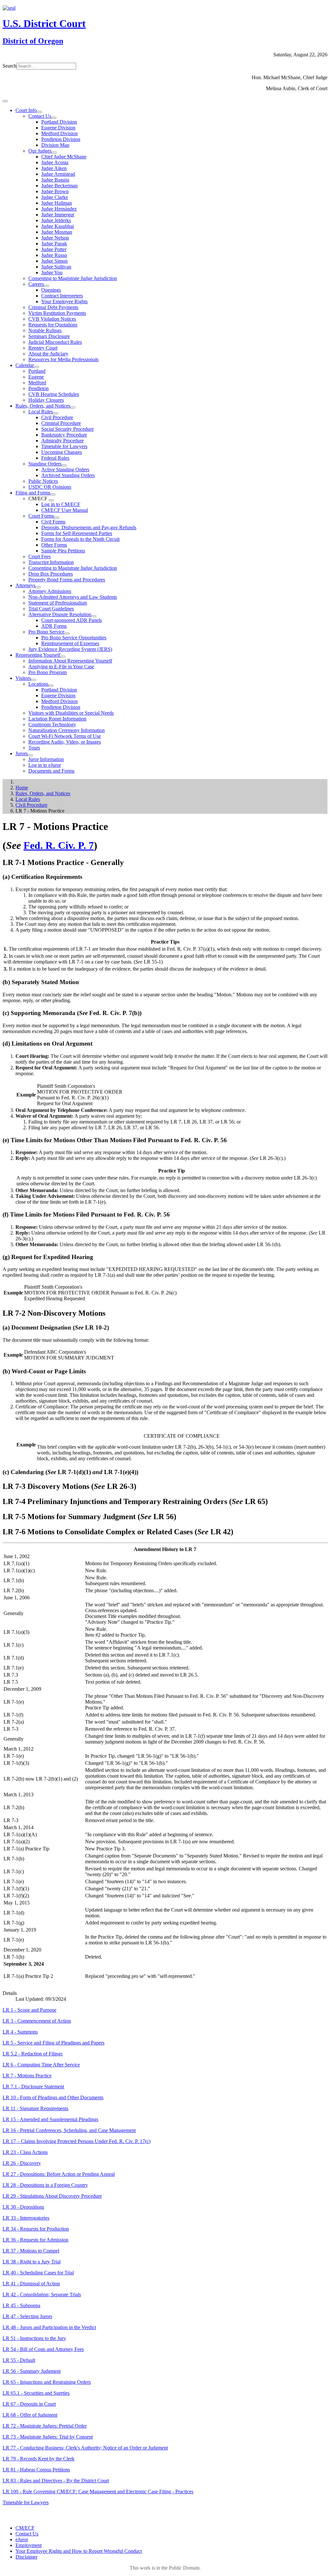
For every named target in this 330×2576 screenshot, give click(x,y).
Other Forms (54, 545)
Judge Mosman (57, 232)
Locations (38, 684)
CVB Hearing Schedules (54, 394)
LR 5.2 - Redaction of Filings (33, 2054)
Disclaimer (26, 2557)
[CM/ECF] (51, 500)
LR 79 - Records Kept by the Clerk (39, 2459)
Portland (37, 371)
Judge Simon (54, 261)
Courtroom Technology (52, 724)
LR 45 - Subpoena (21, 2305)
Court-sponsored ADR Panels (72, 620)
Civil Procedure (57, 417)
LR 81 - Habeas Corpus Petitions (36, 2470)
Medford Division (59, 133)
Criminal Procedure (61, 423)
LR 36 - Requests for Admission (35, 2240)
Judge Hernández (59, 209)
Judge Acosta (55, 162)
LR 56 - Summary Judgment (32, 2371)
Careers (36, 284)
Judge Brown (55, 191)
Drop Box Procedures (51, 574)
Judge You (52, 273)
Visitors (23, 678)
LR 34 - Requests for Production (36, 2229)
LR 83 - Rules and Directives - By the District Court (56, 2481)
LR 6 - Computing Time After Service (41, 2065)
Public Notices (43, 481)
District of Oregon (33, 41)
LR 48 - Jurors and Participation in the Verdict (49, 2327)
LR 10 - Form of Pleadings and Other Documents (53, 2097)
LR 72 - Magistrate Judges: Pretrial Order (45, 2426)
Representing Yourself (38, 655)
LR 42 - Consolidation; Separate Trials (42, 2294)
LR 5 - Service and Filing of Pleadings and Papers (53, 2043)
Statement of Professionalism (58, 603)
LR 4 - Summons (20, 2032)
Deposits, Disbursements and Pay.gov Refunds (89, 527)
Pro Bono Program (48, 672)
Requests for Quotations (53, 325)
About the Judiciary (48, 354)
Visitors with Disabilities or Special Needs (71, 713)
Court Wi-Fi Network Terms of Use (65, 736)
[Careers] (46, 286)
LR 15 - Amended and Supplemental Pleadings (50, 2119)
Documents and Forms (51, 771)
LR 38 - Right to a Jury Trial (32, 2262)
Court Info (26, 110)
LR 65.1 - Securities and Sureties (36, 2393)
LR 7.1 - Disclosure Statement (33, 2087)
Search (10, 66)
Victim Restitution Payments (57, 313)
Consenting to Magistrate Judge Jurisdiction (73, 278)
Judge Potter (54, 249)
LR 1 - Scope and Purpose (29, 2010)
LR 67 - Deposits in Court (29, 2404)
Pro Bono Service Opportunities (74, 638)
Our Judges (40, 151)
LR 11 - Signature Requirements (35, 2108)
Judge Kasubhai (58, 226)
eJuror (22, 2539)
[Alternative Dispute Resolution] (94, 616)
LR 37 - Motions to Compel (31, 2251)
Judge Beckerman (59, 186)
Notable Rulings (45, 330)
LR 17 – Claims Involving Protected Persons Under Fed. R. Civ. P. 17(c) (77, 2141)
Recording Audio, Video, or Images (65, 742)
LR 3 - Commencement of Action (37, 2021)
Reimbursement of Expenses (70, 643)
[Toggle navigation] (5, 101)
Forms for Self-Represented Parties (77, 533)
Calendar (25, 365)
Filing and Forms (33, 493)
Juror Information (46, 759)
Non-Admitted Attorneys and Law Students (73, 597)
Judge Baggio (55, 180)
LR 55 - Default (19, 2360)
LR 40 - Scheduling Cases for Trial (38, 2273)
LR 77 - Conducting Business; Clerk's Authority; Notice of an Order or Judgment (85, 2448)
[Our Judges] (54, 153)
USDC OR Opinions (50, 487)
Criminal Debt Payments (53, 307)
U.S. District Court (44, 24)
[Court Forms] (57, 518)
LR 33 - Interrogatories (26, 2218)
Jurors (22, 753)
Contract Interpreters (62, 296)
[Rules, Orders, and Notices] (73, 408)
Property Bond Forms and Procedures (67, 580)
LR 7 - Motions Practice (27, 2076)
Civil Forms (53, 522)
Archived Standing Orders (68, 475)
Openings (51, 290)
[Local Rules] (55, 413)
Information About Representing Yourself (70, 661)
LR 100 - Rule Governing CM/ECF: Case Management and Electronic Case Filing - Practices (98, 2491)
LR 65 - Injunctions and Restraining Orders (47, 2382)
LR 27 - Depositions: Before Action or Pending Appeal (59, 2174)
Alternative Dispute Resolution (60, 614)
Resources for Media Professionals (63, 359)
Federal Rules (55, 458)
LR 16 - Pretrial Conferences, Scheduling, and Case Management (69, 2130)
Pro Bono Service (46, 632)
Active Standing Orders (65, 470)
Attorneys (25, 585)
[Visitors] (34, 680)
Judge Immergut (58, 215)
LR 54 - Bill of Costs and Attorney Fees (43, 2349)
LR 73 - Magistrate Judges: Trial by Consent (48, 2437)
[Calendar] (36, 367)
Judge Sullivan (56, 267)
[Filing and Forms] (53, 494)
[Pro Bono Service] (67, 634)
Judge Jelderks (56, 220)
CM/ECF (25, 2528)
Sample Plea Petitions (63, 551)
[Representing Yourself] (63, 657)
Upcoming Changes (62, 452)
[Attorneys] (38, 587)
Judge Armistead (58, 174)
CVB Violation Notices (52, 319)
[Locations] (51, 686)
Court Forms (41, 516)
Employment (29, 2545)
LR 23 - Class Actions (25, 2152)
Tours (34, 748)
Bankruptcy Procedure (64, 435)
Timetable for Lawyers (64, 446)
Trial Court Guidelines (51, 609)
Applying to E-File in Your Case (61, 667)
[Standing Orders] (64, 465)
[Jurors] (30, 755)
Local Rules (41, 412)
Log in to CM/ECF (61, 504)
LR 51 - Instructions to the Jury (34, 2338)
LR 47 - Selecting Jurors (27, 2316)
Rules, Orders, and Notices (43, 406)
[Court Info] (39, 112)
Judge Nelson (55, 238)
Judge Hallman (57, 203)
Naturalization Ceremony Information (67, 730)
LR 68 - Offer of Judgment (30, 2415)
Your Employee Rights (64, 301)
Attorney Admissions (50, 591)
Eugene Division (58, 128)
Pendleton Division (61, 139)
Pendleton (39, 388)
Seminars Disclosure (49, 336)
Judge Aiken (54, 168)
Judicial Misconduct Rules (55, 342)
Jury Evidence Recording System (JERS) (70, 649)
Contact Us (40, 116)
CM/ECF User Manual (65, 510)
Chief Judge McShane (64, 157)
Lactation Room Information (57, 719)
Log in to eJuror (45, 765)
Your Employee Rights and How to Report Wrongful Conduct (79, 2551)
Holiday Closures (46, 400)
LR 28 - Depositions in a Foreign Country (45, 2185)
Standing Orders (45, 464)
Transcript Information (51, 562)
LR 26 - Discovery (22, 2163)
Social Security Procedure (68, 429)
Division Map (55, 145)
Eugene (36, 377)
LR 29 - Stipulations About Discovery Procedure (52, 2196)
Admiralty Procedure (63, 441)
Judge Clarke (55, 197)
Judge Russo (54, 255)
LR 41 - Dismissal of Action (31, 2284)
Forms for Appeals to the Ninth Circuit (80, 539)
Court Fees (39, 556)
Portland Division (59, 122)
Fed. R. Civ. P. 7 (59, 845)
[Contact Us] (54, 118)
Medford (37, 383)
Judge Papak (54, 244)
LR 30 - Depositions (23, 2207)
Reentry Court (43, 348)
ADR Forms (54, 626)
